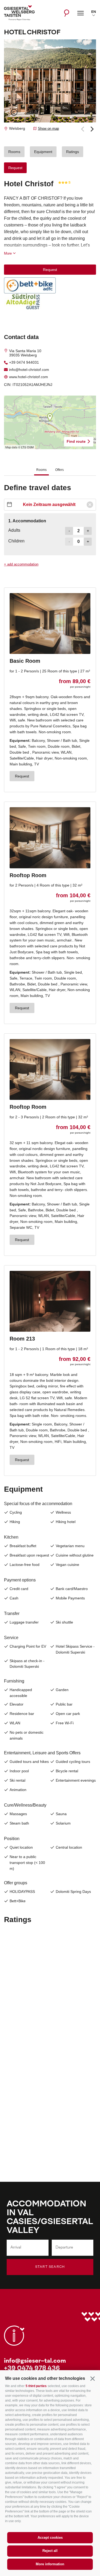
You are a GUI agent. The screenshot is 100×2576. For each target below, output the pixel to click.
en (94, 12)
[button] (92, 2378)
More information (50, 2564)
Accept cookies (50, 2538)
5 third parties (36, 2386)
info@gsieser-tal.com (35, 2361)
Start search (50, 2267)
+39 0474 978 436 (32, 2369)
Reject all (50, 2551)
